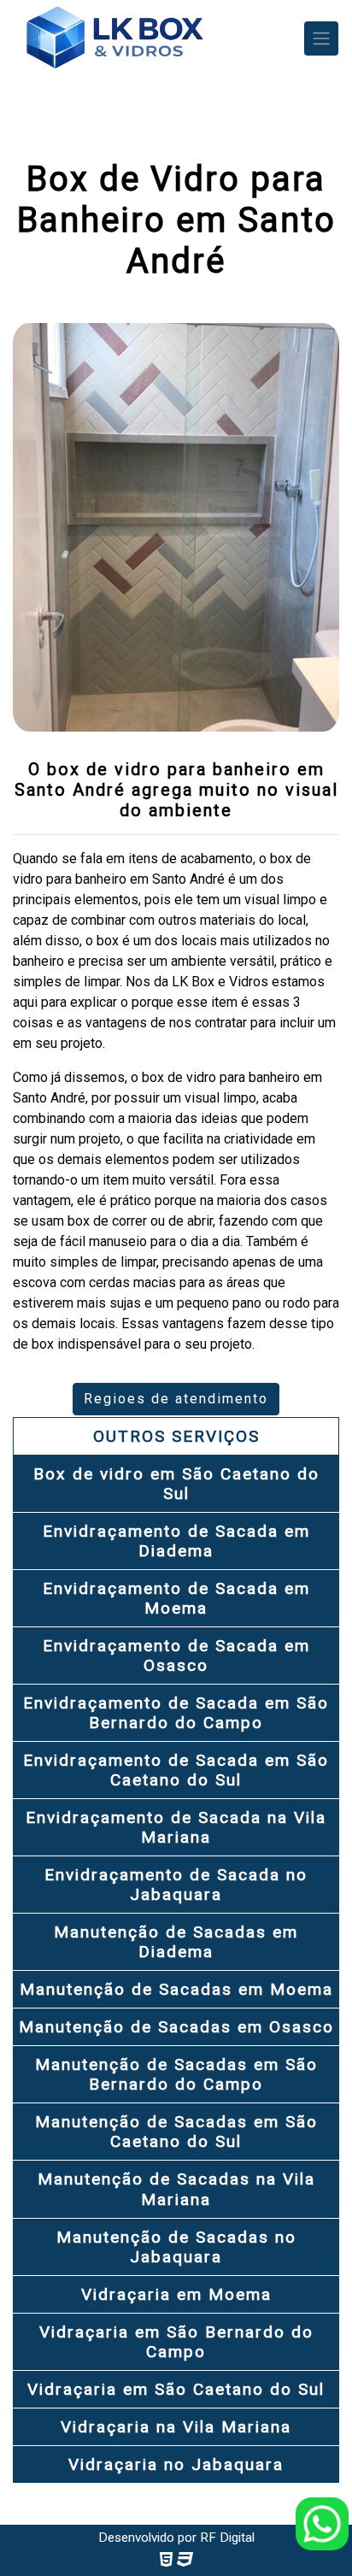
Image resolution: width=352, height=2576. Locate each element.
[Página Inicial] (114, 38)
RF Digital (227, 2538)
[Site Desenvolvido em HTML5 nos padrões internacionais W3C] (166, 2559)
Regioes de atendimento (176, 1399)
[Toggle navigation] (321, 38)
